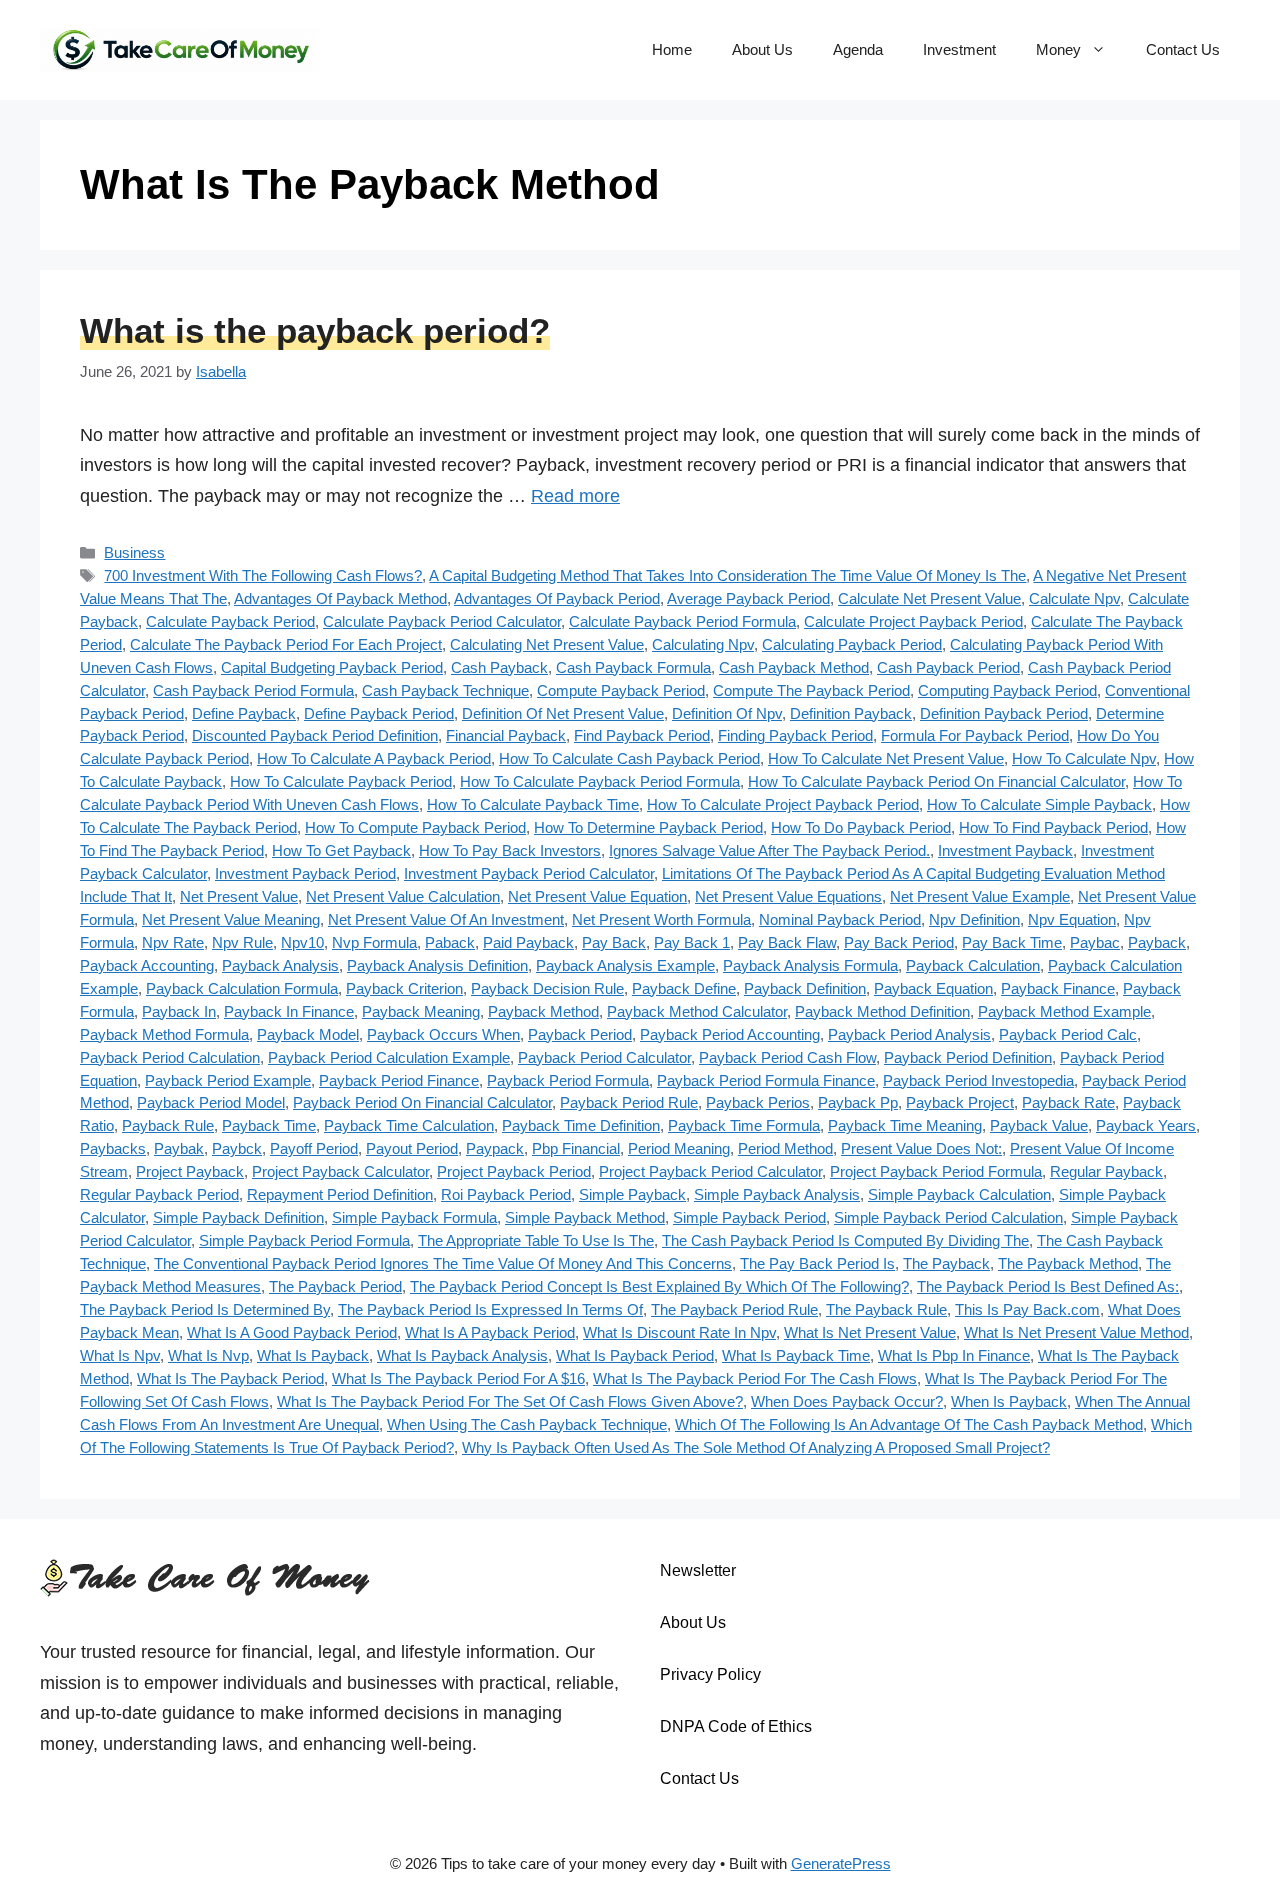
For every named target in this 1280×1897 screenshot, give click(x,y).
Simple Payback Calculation (959, 1194)
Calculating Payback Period (852, 644)
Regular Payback (1106, 1171)
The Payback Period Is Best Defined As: (1048, 1286)
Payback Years (1146, 1125)
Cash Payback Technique (445, 690)
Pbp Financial (576, 1148)
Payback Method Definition (882, 1011)
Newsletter (698, 1570)
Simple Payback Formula (414, 1217)
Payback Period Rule (629, 1102)
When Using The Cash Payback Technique (527, 1424)
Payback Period (580, 1034)
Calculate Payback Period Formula (682, 621)
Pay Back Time (1012, 942)
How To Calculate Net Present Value (886, 758)
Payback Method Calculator (697, 1011)
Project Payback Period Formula (936, 1171)
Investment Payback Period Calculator (529, 873)
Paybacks (113, 1148)
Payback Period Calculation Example (389, 1057)
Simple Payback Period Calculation (948, 1217)
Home (672, 49)
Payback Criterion (404, 988)
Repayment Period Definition (340, 1194)
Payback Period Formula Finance (766, 1080)
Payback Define (684, 988)
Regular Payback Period (159, 1194)
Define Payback (244, 713)
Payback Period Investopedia (978, 1080)
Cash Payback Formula (633, 667)
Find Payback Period (642, 735)
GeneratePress (841, 1863)
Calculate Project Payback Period (913, 621)
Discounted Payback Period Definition (315, 735)
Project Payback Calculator (340, 1171)
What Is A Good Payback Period (292, 1332)
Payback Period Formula (568, 1080)
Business (134, 552)
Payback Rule (168, 1125)
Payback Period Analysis (909, 1034)
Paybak (179, 1148)
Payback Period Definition (968, 1057)
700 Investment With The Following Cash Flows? (263, 575)
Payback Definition (805, 988)
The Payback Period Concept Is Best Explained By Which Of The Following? (659, 1286)
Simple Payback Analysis (777, 1194)
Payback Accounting (147, 965)
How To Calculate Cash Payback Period (629, 758)
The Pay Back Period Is (817, 1263)
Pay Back (614, 942)
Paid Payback (528, 942)
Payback (1157, 942)
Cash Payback (499, 667)
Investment (959, 49)
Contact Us (1183, 49)
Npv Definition (974, 919)
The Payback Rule (886, 1309)
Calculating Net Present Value (547, 644)
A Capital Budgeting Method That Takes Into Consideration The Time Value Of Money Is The (727, 575)
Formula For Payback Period (975, 735)
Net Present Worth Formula (661, 919)
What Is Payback (313, 1355)
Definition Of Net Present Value (563, 713)
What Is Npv (120, 1355)
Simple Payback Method (585, 1217)
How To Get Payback (341, 850)
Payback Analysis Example (625, 965)
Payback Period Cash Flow (787, 1057)
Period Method (785, 1148)
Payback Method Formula (164, 1034)
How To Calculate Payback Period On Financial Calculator (936, 781)
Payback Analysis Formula (810, 965)
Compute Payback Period (621, 690)
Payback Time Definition (581, 1125)
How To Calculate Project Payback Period (783, 804)
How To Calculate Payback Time (533, 804)
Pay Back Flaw (787, 942)
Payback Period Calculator (604, 1057)
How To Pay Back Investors (510, 850)
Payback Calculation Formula (242, 988)
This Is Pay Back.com (1027, 1309)
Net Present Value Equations (788, 896)
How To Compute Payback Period (415, 827)
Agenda (858, 49)
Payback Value (1039, 1125)
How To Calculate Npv (1084, 758)
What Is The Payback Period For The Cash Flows (755, 1378)
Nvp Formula (374, 942)
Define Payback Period (379, 713)
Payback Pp (858, 1102)
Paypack (495, 1148)
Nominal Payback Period (840, 919)
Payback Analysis (280, 965)
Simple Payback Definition (238, 1217)
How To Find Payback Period (1053, 827)
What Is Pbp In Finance (954, 1355)
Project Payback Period (514, 1171)
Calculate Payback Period (230, 621)
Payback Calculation (973, 965)
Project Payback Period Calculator (710, 1171)
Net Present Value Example (980, 896)
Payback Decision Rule (547, 988)
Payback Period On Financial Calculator (422, 1102)
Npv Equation (1072, 919)
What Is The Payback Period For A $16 (458, 1378)
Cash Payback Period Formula (253, 690)
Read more (575, 496)
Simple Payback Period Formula (304, 1240)
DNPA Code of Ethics (736, 1726)
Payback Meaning (421, 1011)
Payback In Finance (289, 1011)
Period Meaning (679, 1148)
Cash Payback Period (948, 667)
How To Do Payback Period (861, 827)
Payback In (179, 1011)
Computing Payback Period (1007, 690)
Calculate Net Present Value (929, 598)
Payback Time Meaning (905, 1125)
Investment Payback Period (305, 873)
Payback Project (960, 1102)
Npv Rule (242, 942)
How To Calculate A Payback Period (374, 758)
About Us (762, 49)
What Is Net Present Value (870, 1332)
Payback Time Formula (744, 1125)
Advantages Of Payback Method (340, 598)
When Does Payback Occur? (847, 1401)
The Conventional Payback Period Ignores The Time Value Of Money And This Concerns (443, 1263)
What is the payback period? (315, 330)
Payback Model (308, 1034)
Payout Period (412, 1148)
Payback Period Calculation (170, 1057)
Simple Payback (632, 1194)
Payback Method (543, 1011)
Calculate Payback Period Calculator (442, 621)
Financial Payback (506, 735)
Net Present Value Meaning (231, 919)
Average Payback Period (748, 598)
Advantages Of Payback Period (557, 598)
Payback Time (269, 1125)
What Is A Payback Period (490, 1332)
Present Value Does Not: (921, 1148)
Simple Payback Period (749, 1217)
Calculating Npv (703, 644)
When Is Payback (1009, 1401)
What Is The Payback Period (230, 1378)
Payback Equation (933, 988)
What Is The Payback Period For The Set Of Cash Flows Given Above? (510, 1401)
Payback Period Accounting (730, 1034)
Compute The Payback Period (811, 690)
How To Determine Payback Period (648, 827)
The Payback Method (1068, 1263)
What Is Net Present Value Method (1076, 1332)
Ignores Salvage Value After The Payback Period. (769, 850)
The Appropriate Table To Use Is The (536, 1240)
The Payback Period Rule (734, 1309)
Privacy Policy (710, 1674)
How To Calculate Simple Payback (1039, 804)
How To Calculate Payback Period (341, 781)
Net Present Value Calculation (403, 896)
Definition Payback (851, 713)
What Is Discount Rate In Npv (679, 1332)
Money (1058, 49)
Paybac (1095, 942)
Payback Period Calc (1068, 1034)
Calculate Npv (1074, 598)
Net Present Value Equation (597, 896)
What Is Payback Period (635, 1355)
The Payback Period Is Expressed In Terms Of (490, 1309)
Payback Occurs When (443, 1034)
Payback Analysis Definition (437, 965)
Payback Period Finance (399, 1080)
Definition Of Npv (727, 713)
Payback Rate (1068, 1102)
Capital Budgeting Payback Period (332, 667)
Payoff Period (314, 1148)
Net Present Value (239, 896)
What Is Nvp (208, 1355)
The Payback (946, 1263)
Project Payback (190, 1171)
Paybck (237, 1148)
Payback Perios (758, 1102)
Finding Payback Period (795, 735)
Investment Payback (1005, 850)
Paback (450, 942)
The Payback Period (335, 1286)
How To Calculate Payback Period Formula (600, 781)
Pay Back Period (899, 942)
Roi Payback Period (506, 1194)
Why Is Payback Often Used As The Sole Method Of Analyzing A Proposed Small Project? (756, 1447)
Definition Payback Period (1004, 713)
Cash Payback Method (794, 667)
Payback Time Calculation (409, 1125)
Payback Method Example (1064, 1011)
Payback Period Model (211, 1102)
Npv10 (302, 942)
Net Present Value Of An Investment (446, 919)
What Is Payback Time (796, 1355)
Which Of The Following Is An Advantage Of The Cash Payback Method (909, 1424)
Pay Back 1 (692, 942)
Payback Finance (1058, 988)
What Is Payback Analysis (462, 1355)
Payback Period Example (228, 1080)
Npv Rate (173, 942)
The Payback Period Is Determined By (205, 1309)
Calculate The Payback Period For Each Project (286, 644)
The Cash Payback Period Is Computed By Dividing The (845, 1240)
